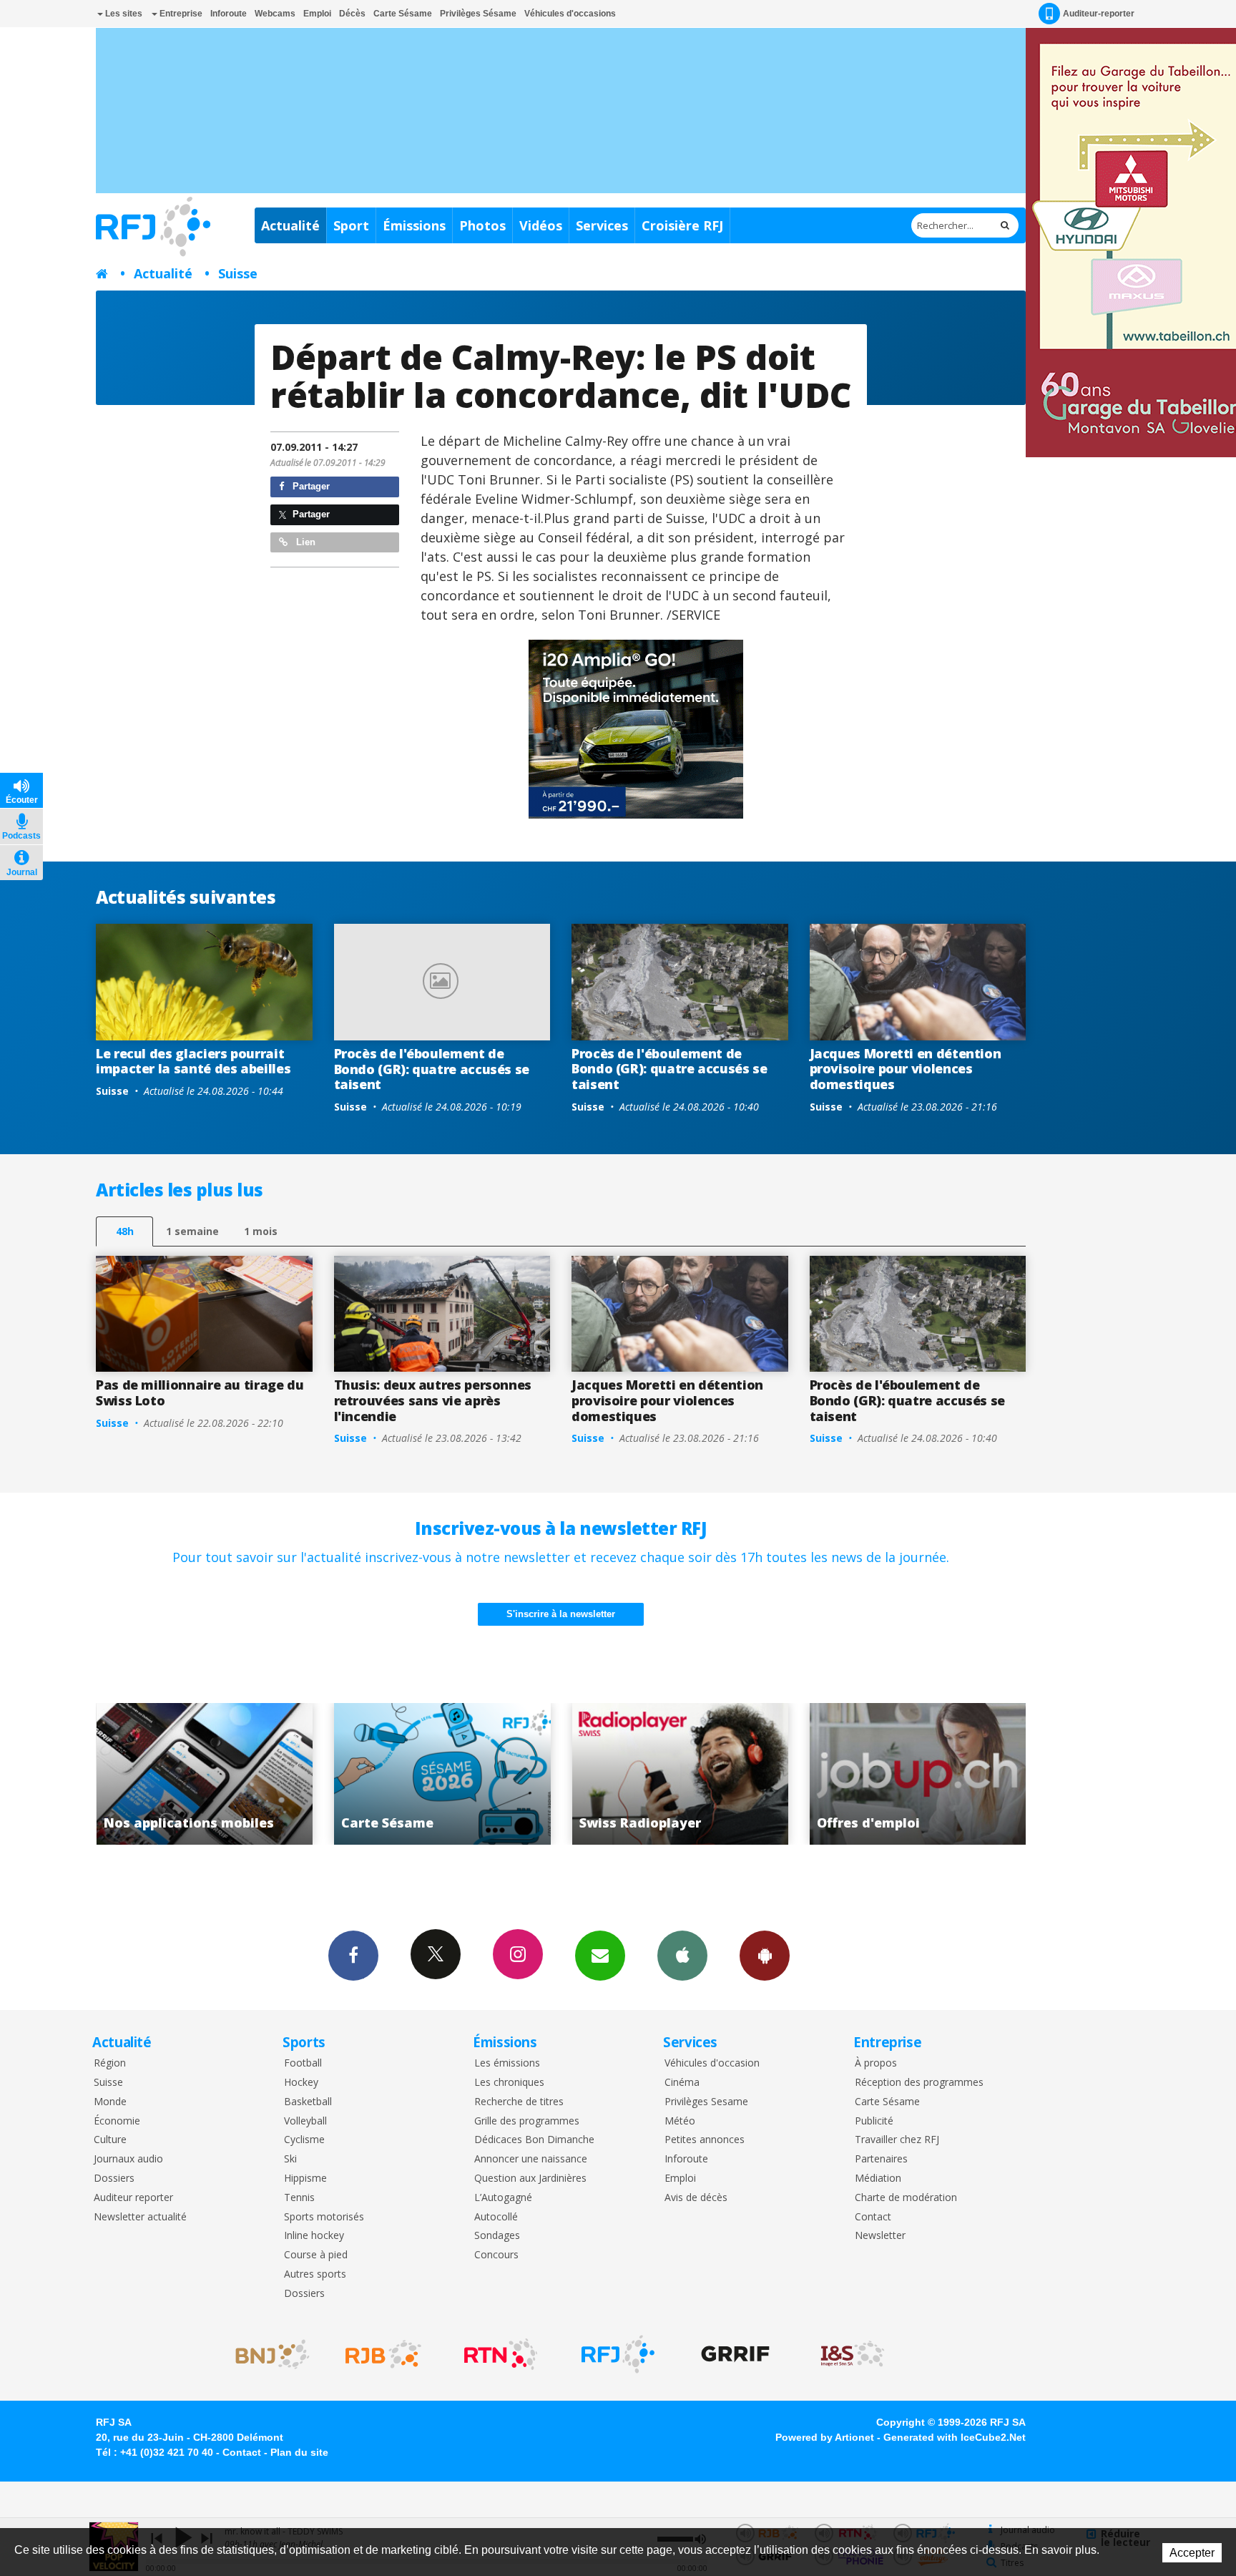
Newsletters (600, 1956)
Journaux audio (128, 2159)
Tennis (299, 2198)
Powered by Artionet (825, 2437)
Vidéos (541, 225)
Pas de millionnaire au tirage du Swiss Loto (200, 1392)
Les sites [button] (123, 14)
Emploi (317, 14)
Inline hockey (314, 2236)
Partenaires (881, 2159)
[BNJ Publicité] (266, 2354)
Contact (873, 2217)
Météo (680, 2121)
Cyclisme (304, 2140)
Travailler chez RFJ (897, 2140)
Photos (482, 225)
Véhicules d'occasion (712, 2063)
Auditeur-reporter (1099, 14)
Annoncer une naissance (531, 2159)
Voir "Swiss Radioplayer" (442, 1774)
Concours (496, 2255)
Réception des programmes (919, 2083)
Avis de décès (696, 2198)
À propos (876, 2063)
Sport (351, 225)
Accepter (1192, 2553)
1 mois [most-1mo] (261, 1231)
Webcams (275, 14)
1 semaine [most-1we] (192, 1231)
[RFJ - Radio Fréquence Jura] (618, 2354)
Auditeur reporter (133, 2198)
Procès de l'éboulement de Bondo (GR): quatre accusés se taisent (432, 1069)
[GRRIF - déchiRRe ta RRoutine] (735, 2354)
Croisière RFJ (682, 225)
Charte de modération (906, 2198)
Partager (310, 486)
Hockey (301, 2083)
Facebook (353, 1956)
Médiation (878, 2179)
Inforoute (229, 14)
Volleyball (305, 2121)
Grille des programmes (527, 2121)
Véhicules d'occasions (570, 14)
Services (602, 225)
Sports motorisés (324, 2217)
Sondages (497, 2236)
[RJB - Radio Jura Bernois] (383, 2354)
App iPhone (682, 1956)
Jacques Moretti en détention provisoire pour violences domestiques (906, 1069)
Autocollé (496, 2217)
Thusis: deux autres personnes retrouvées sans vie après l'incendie (433, 1400)
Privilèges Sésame (478, 14)
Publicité (874, 2121)
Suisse (238, 273)
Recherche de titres (519, 2102)
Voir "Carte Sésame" (204, 1774)
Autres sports (315, 2274)
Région (110, 2063)
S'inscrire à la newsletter (561, 1614)
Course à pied (316, 2255)
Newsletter (880, 2236)
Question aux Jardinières (530, 2179)
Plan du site (299, 2452)
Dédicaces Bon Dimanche (534, 2140)
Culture (110, 2140)
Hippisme (305, 2179)
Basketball (308, 2102)
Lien (304, 542)
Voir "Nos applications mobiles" (918, 1774)
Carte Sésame (403, 14)
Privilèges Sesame (706, 2102)
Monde (110, 2102)
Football (303, 2063)
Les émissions (507, 2063)
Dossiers (114, 2179)
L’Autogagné (503, 2198)
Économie (117, 2121)
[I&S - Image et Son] (853, 2354)
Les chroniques (509, 2083)
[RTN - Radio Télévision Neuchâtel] (501, 2354)
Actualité (290, 225)
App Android (765, 1956)
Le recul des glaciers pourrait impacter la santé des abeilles (193, 1061)
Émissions (414, 225)
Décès (352, 14)
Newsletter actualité (140, 2217)
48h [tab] (125, 1231)
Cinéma (682, 2083)
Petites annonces (705, 2140)
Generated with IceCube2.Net (955, 2437)
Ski (290, 2159)
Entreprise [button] (180, 14)
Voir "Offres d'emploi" (680, 1774)
